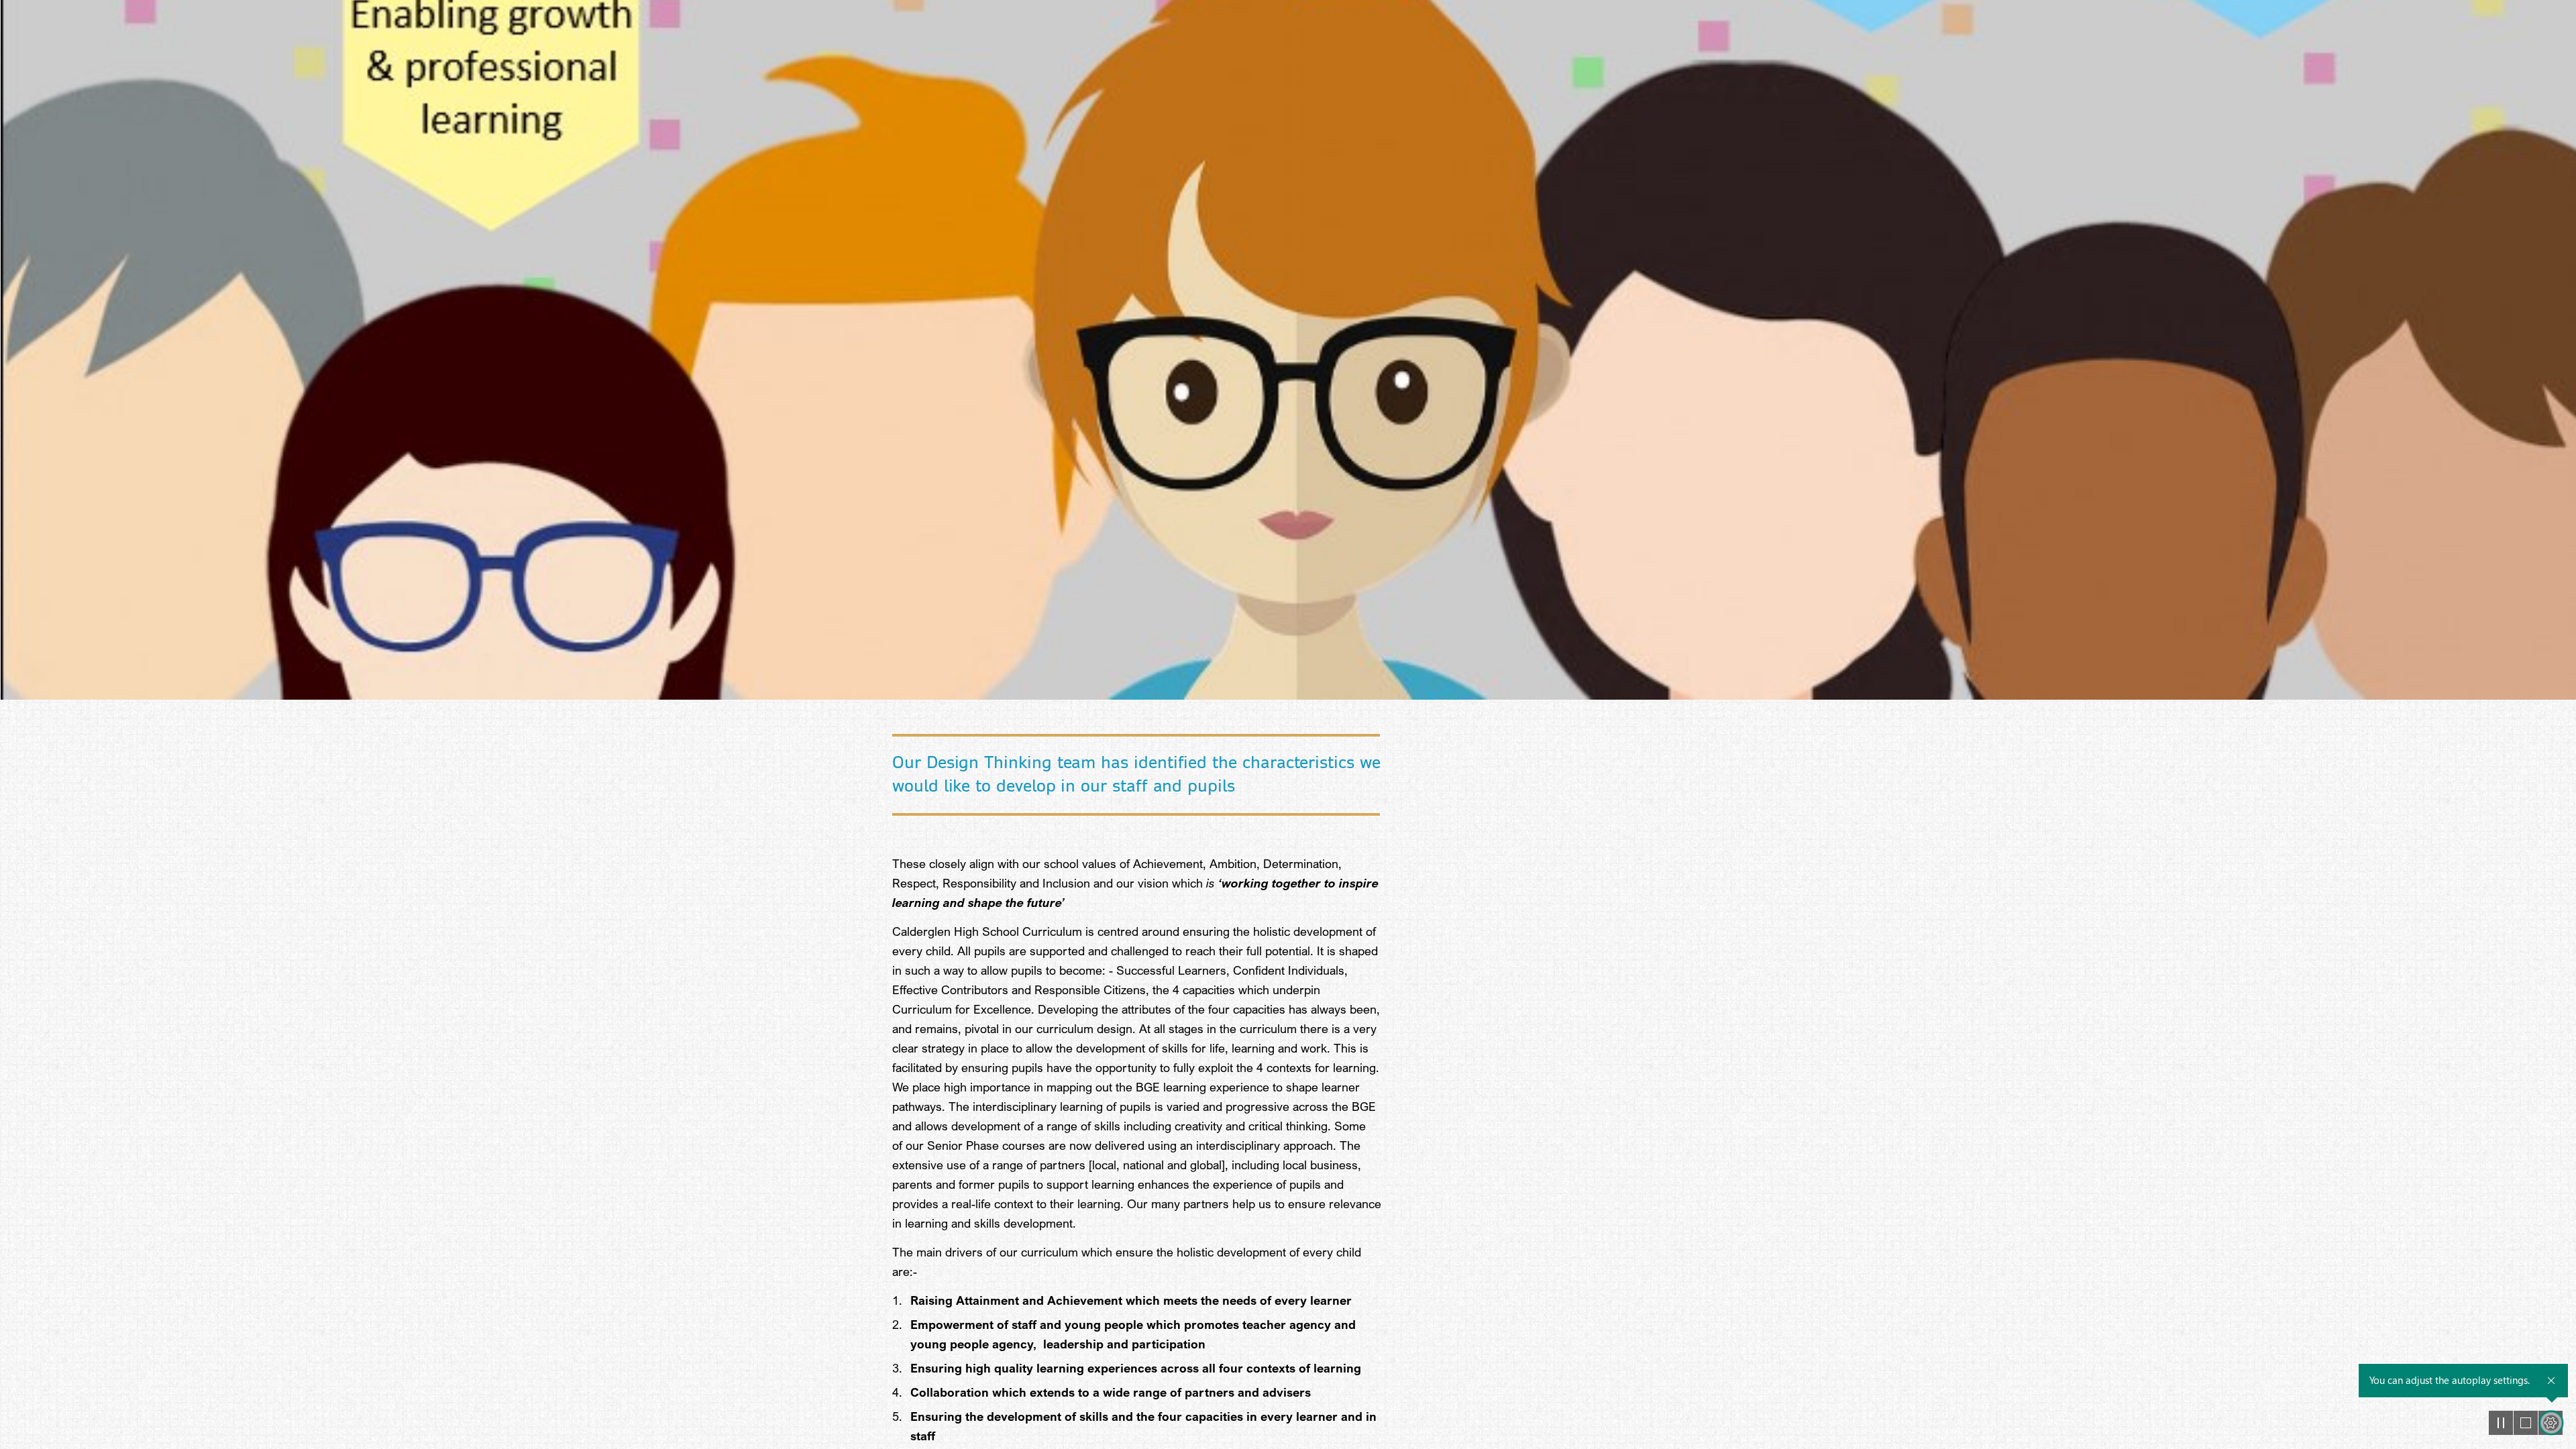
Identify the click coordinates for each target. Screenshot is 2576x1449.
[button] (2501, 1423)
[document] (1288, 724)
